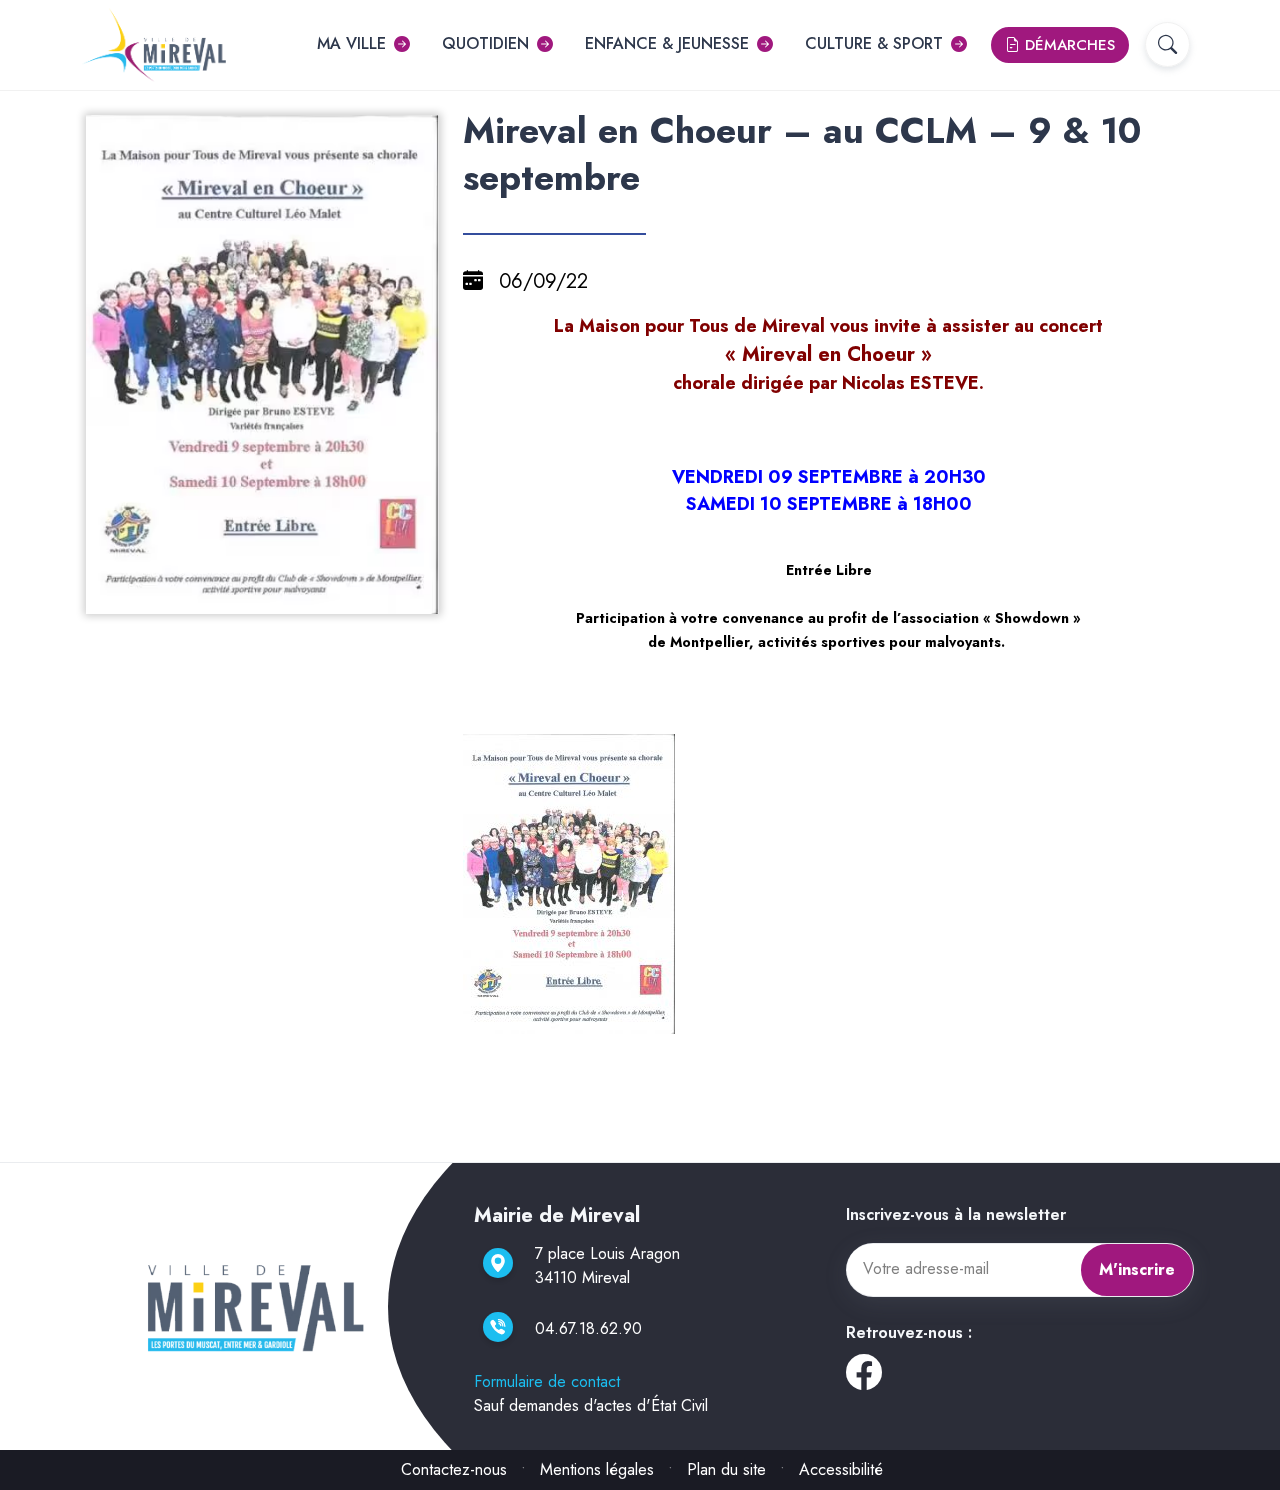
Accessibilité (841, 1469)
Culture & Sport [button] (874, 43)
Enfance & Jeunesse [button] (667, 43)
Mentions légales (597, 1469)
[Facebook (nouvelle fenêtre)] (864, 1379)
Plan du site (726, 1469)
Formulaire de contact (547, 1381)
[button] (1167, 44)
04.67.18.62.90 (588, 1328)
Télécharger (270, 596)
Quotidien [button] (485, 43)
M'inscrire (1137, 1269)
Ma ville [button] (351, 43)
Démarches (1067, 45)
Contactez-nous (454, 1469)
